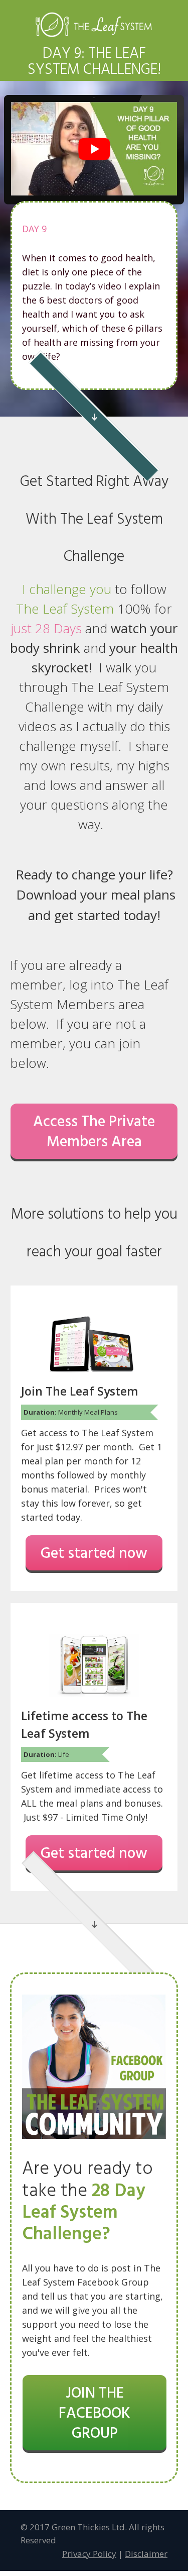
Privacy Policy (89, 2554)
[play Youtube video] (94, 149)
